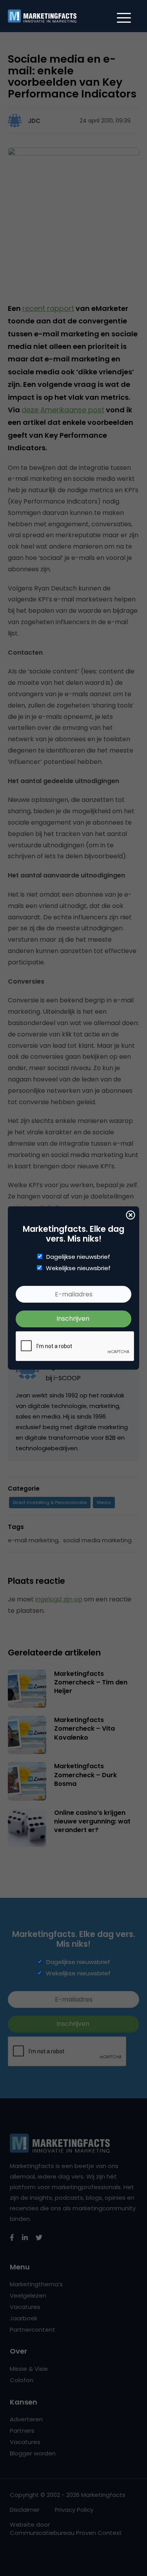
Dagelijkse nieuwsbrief (78, 1257)
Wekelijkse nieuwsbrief (78, 1268)
